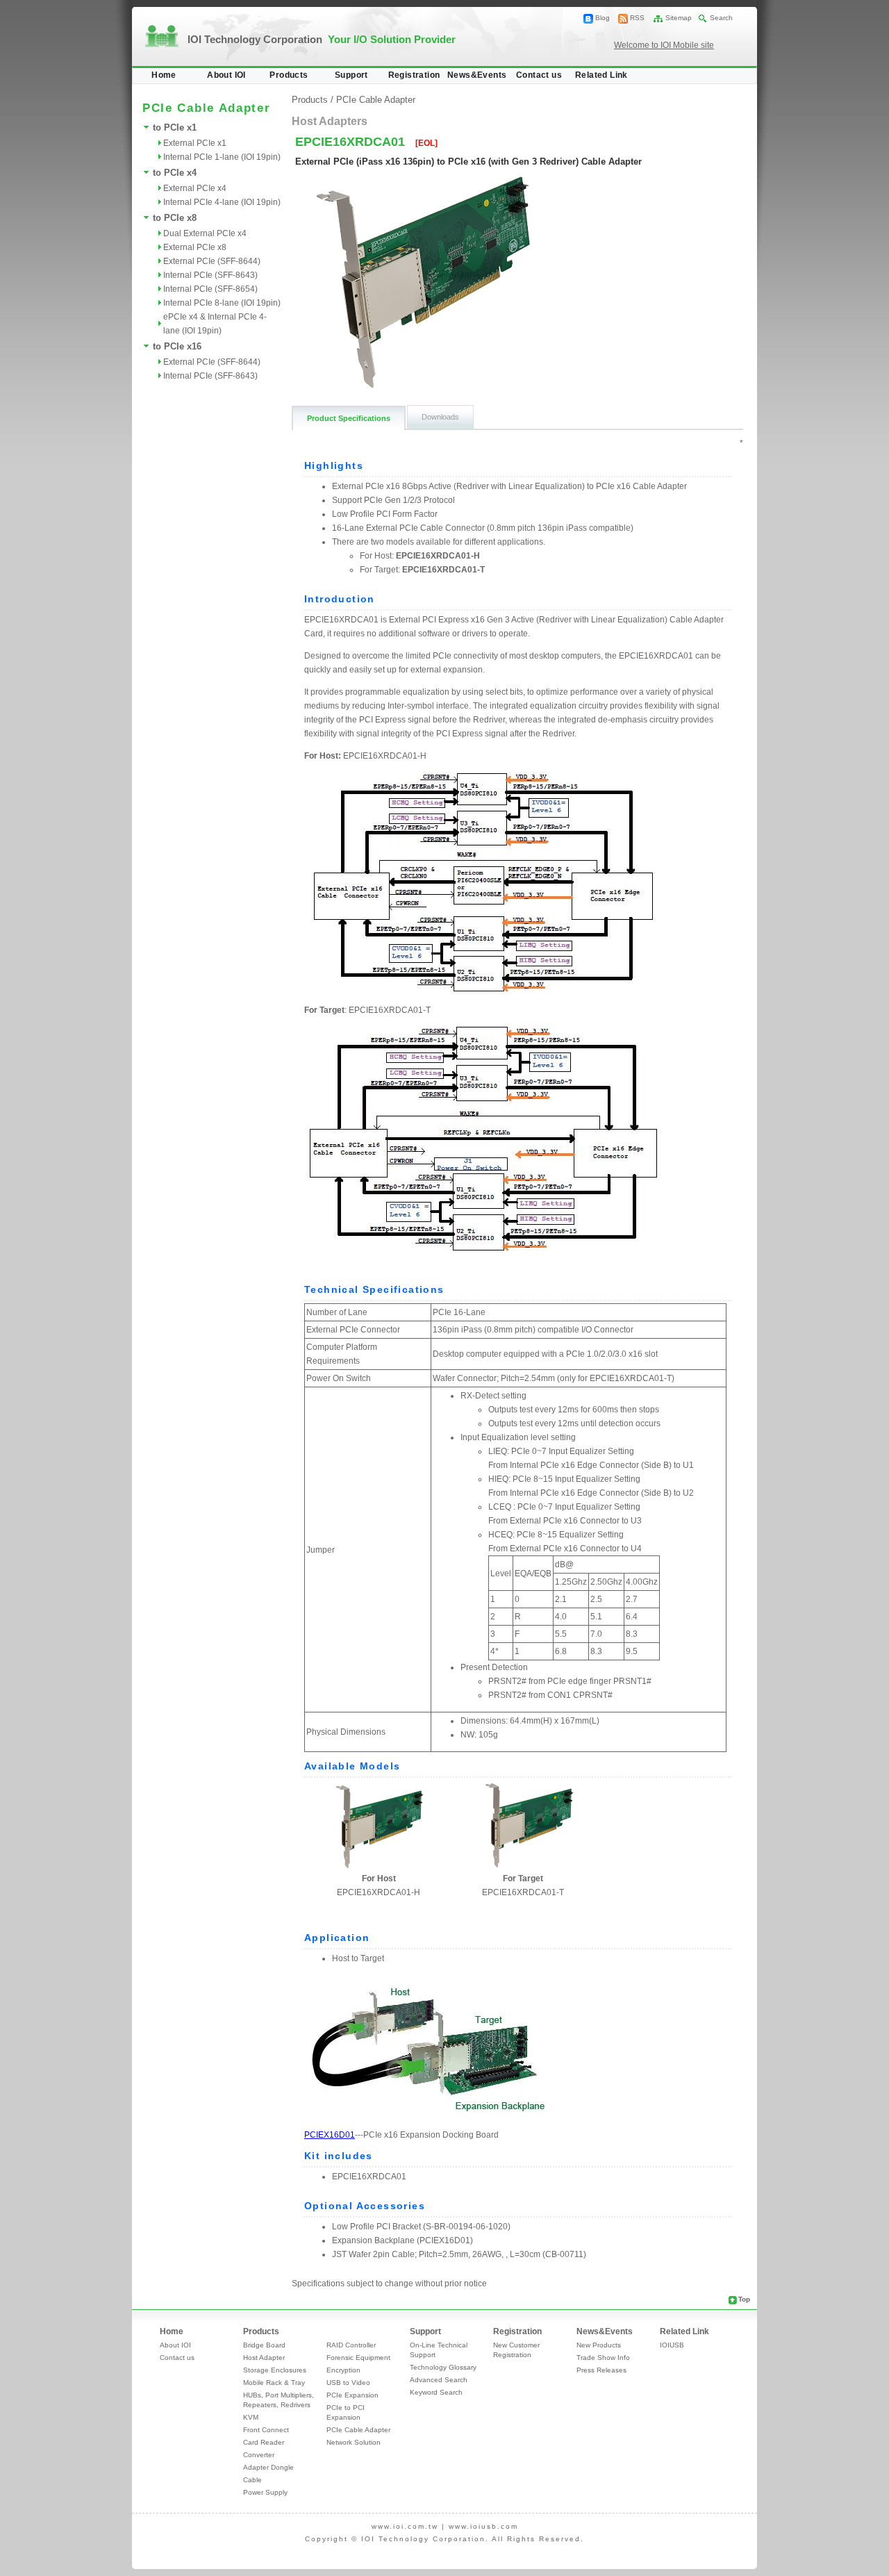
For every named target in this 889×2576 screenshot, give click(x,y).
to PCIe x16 (177, 346)
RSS (637, 18)
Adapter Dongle (268, 2467)
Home (164, 75)
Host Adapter (264, 2358)
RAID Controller (351, 2345)
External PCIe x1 (195, 143)
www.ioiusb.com (483, 2526)
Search (721, 18)
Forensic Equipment (358, 2358)
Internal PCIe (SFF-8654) (210, 289)
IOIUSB (672, 2345)
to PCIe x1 (175, 127)
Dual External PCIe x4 (205, 233)
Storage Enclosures (275, 2370)
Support (351, 75)
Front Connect (266, 2430)
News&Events (477, 75)
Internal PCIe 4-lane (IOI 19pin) (222, 202)
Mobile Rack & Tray (274, 2383)
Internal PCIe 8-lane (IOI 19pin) (222, 303)
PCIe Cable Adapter (376, 100)
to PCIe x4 (175, 173)
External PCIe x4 (195, 188)
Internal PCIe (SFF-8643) (210, 275)
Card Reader (264, 2442)
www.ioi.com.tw (405, 2526)
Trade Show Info (603, 2358)
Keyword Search (436, 2392)
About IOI (226, 75)
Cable (252, 2480)
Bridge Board (264, 2345)
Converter (259, 2455)
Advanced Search (439, 2380)
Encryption (343, 2370)
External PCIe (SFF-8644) (212, 261)
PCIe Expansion (352, 2395)
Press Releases (601, 2370)
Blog (603, 18)
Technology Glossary (443, 2367)
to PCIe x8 (175, 218)
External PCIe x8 (195, 247)
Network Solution (354, 2442)
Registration (414, 75)
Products (289, 75)
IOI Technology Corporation (322, 39)
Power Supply (265, 2492)
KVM (251, 2417)
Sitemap (679, 18)
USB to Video (348, 2383)
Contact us (539, 75)
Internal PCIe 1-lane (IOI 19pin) (222, 157)
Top (744, 2299)
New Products (599, 2345)
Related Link (601, 75)
